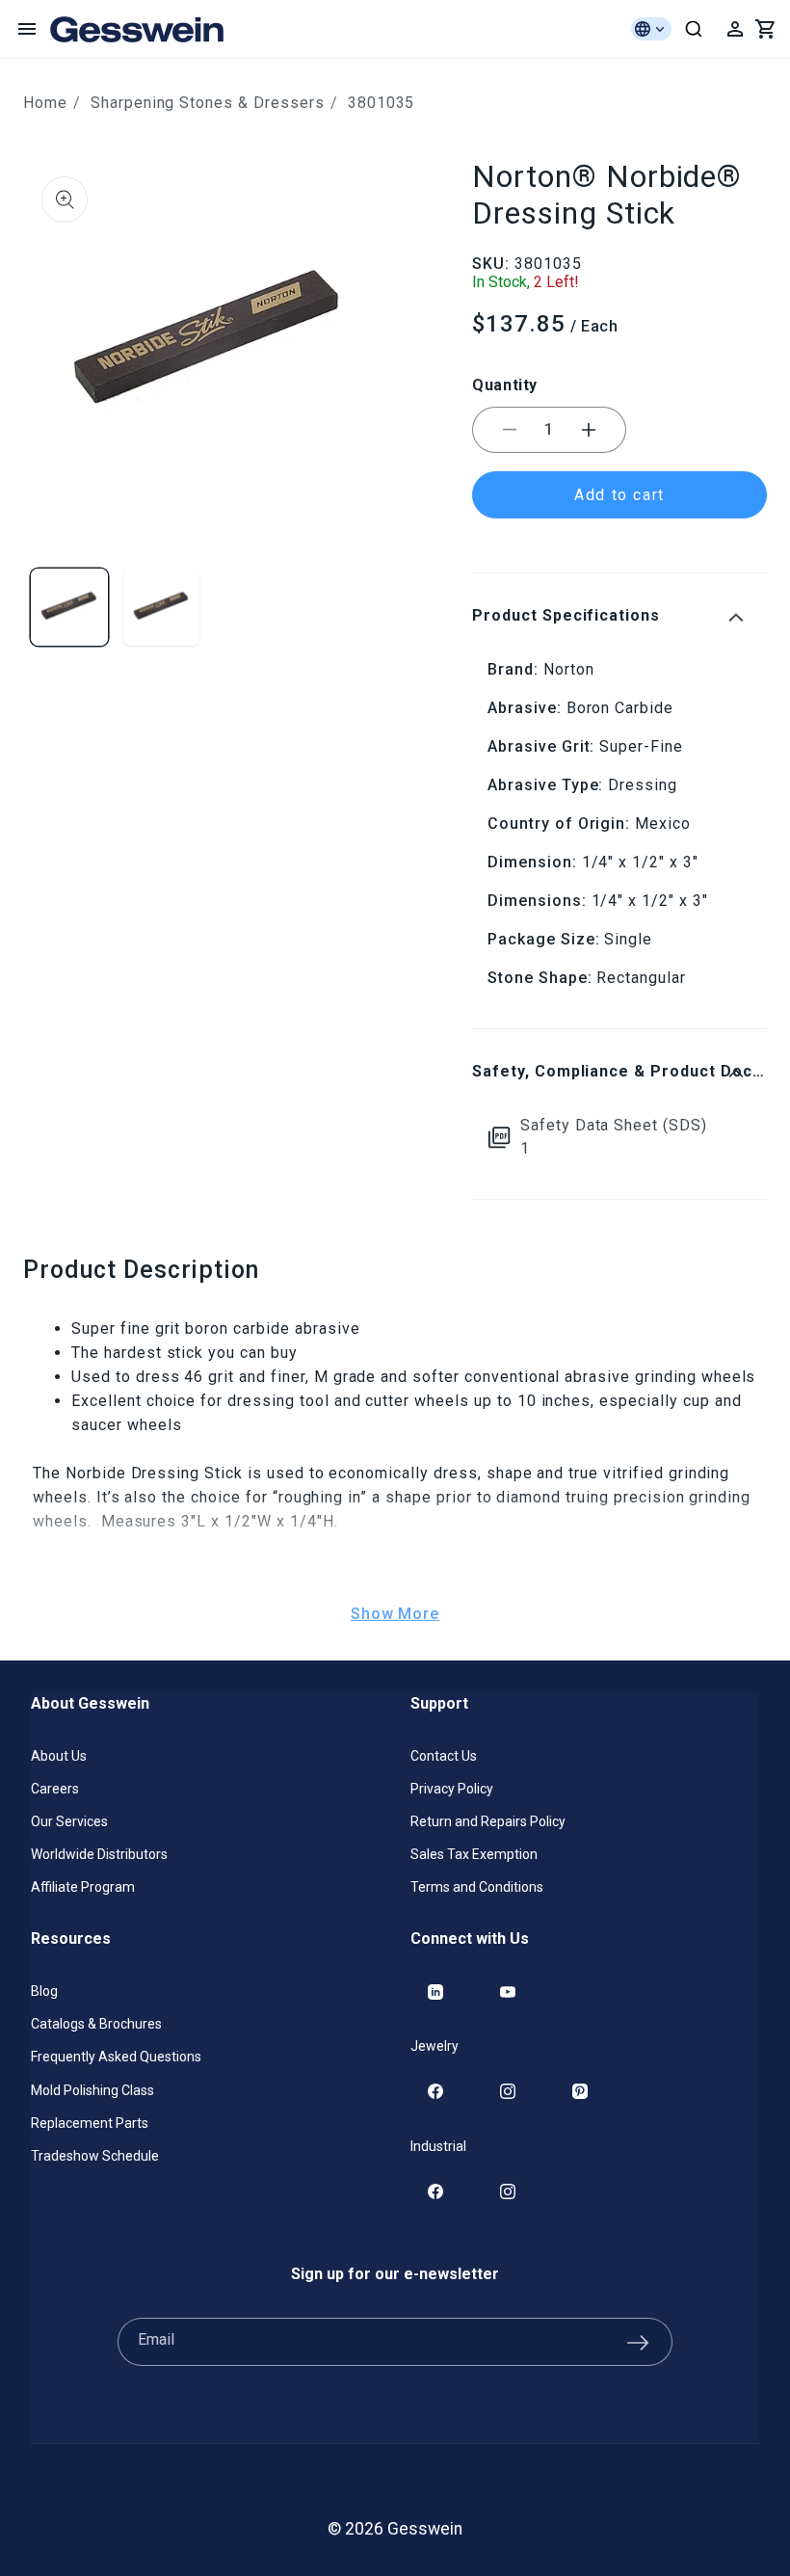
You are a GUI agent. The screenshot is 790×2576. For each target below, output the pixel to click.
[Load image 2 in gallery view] (162, 607)
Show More (395, 1614)
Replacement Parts (90, 2123)
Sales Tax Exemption (474, 1854)
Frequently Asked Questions (116, 2057)
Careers (55, 1789)
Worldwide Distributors (99, 1854)
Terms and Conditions (477, 1887)
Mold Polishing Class (92, 2090)
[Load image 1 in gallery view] (69, 607)
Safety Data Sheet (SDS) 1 (614, 1137)
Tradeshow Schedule (95, 2156)
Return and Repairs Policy (488, 1821)
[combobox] (694, 29)
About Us (59, 1756)
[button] (27, 29)
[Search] (694, 29)
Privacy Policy (452, 1789)
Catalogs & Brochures (96, 2024)
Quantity (505, 385)
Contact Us (444, 1756)
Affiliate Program (83, 1887)
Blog (44, 1991)
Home (45, 103)
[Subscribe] (638, 2342)
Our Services (69, 1821)
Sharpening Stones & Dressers (208, 103)
